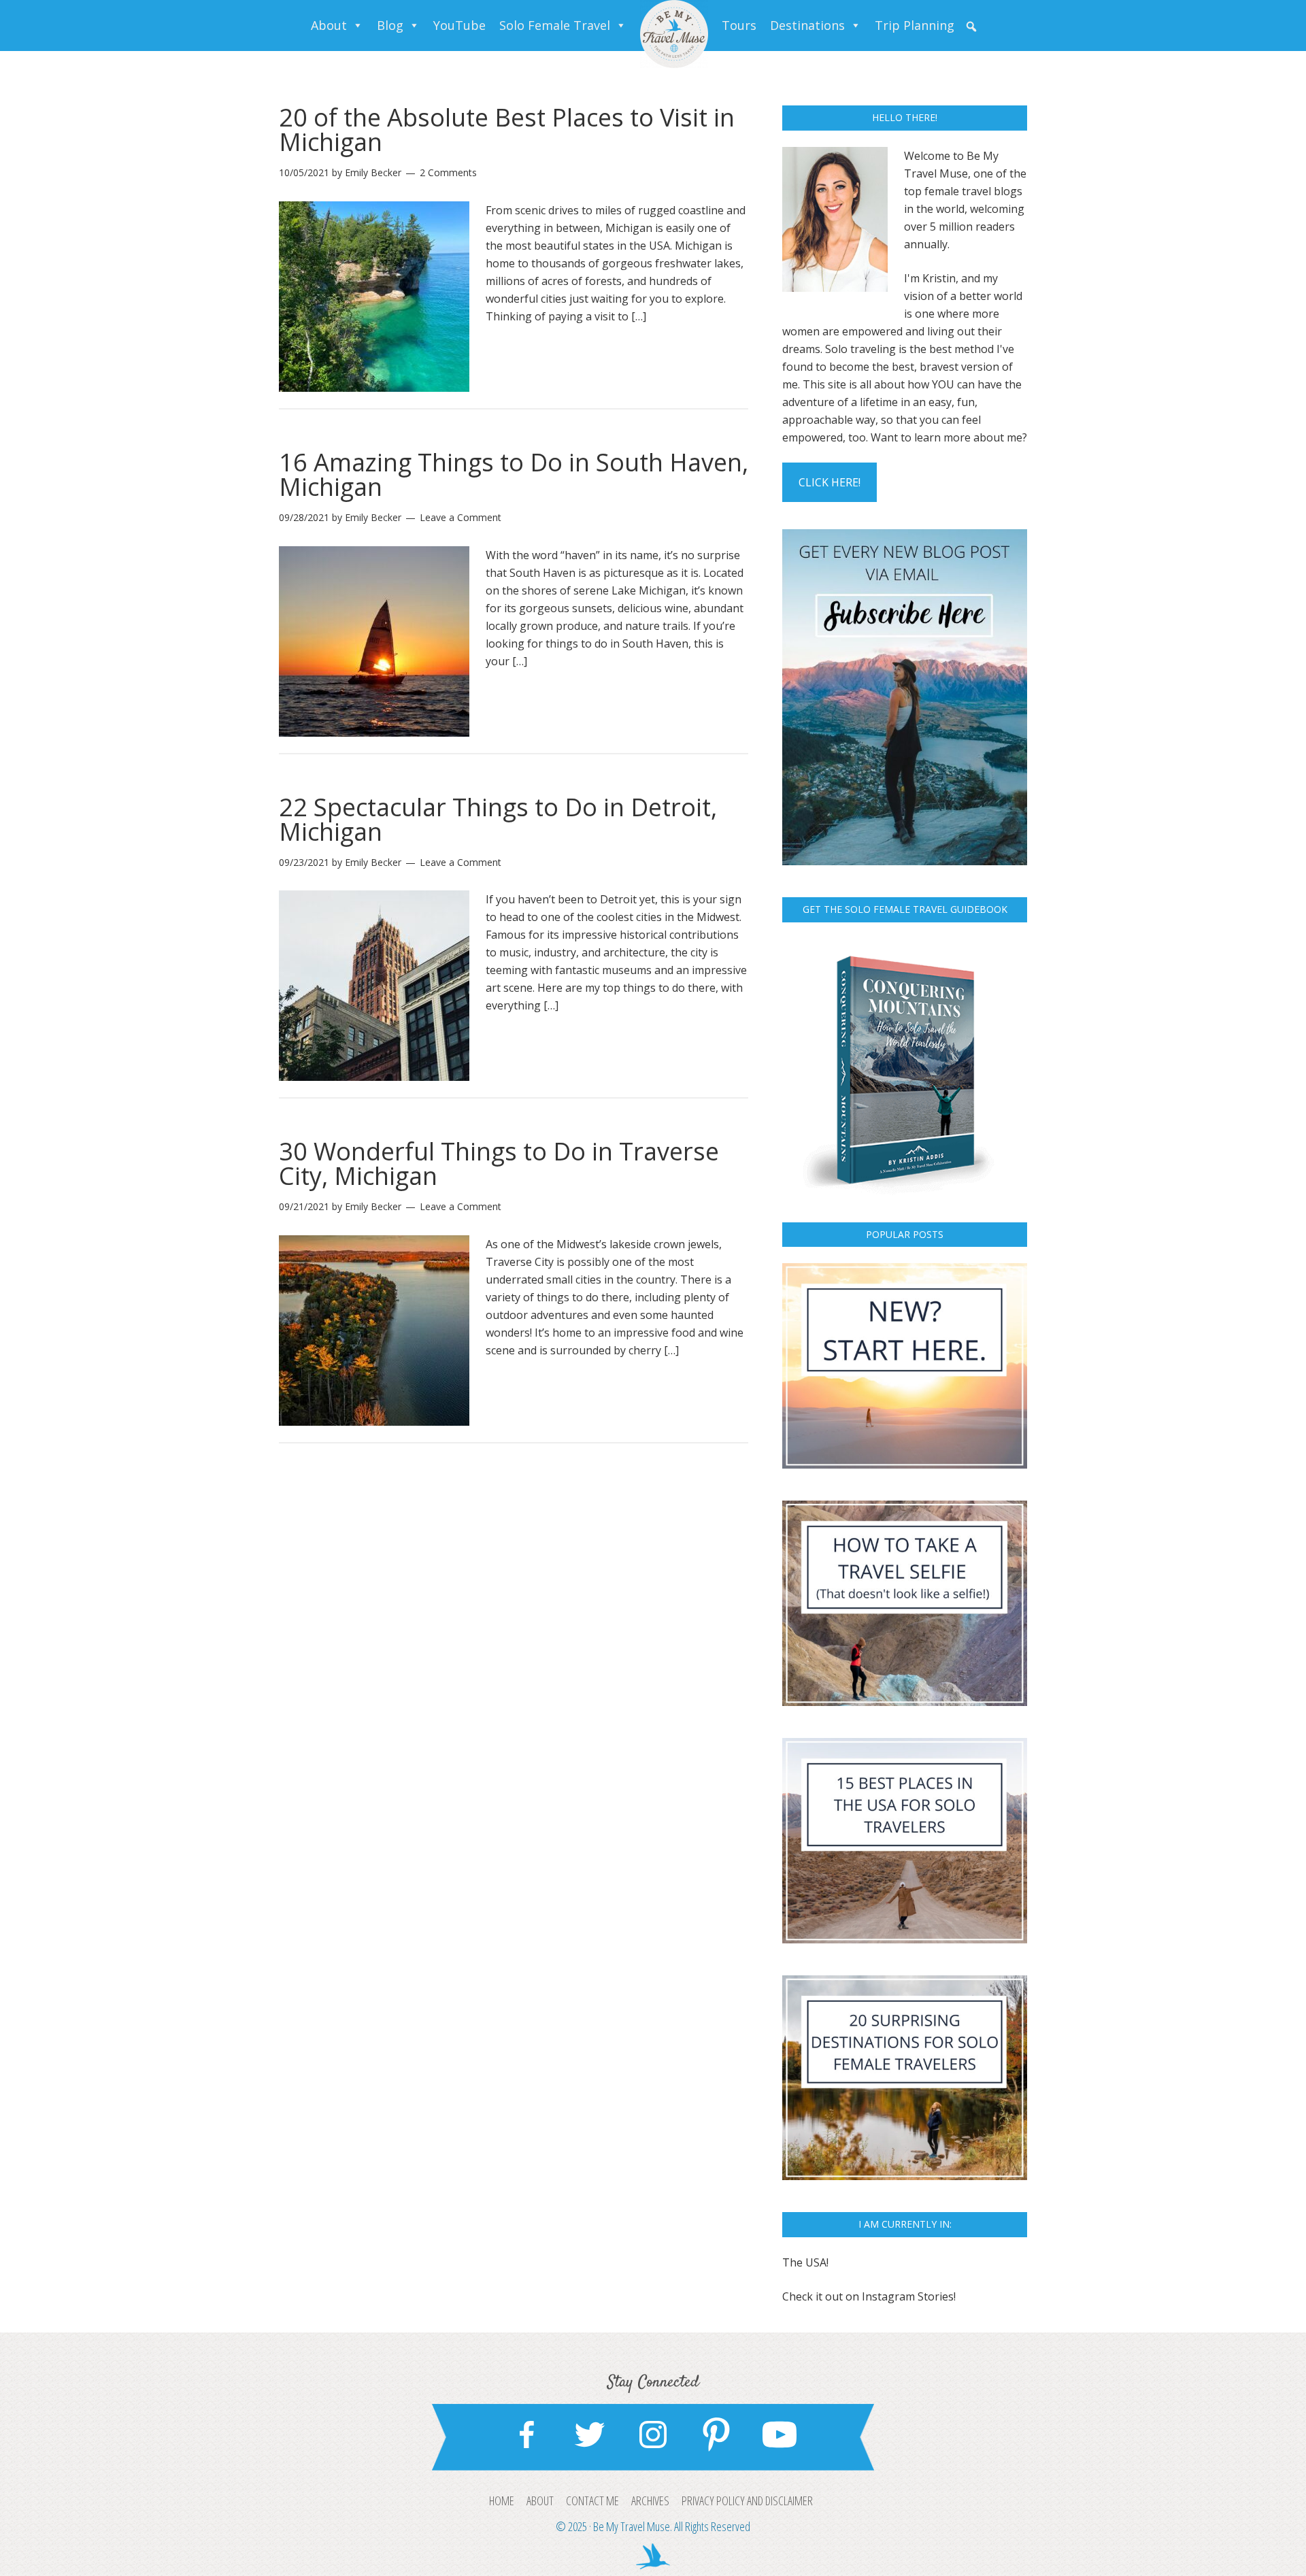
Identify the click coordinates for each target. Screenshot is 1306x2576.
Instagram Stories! (909, 2296)
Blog (390, 25)
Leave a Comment (461, 517)
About (329, 25)
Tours (739, 25)
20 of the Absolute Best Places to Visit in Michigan (507, 130)
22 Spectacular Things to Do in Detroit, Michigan (498, 819)
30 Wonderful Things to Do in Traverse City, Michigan (499, 1164)
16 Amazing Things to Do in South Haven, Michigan (514, 474)
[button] (971, 27)
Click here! (830, 482)
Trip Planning (915, 25)
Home (502, 2500)
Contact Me (592, 2500)
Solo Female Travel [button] (555, 25)
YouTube (459, 25)
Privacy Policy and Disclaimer (747, 2500)
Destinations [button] (807, 25)
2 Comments (448, 172)
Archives (650, 2500)
